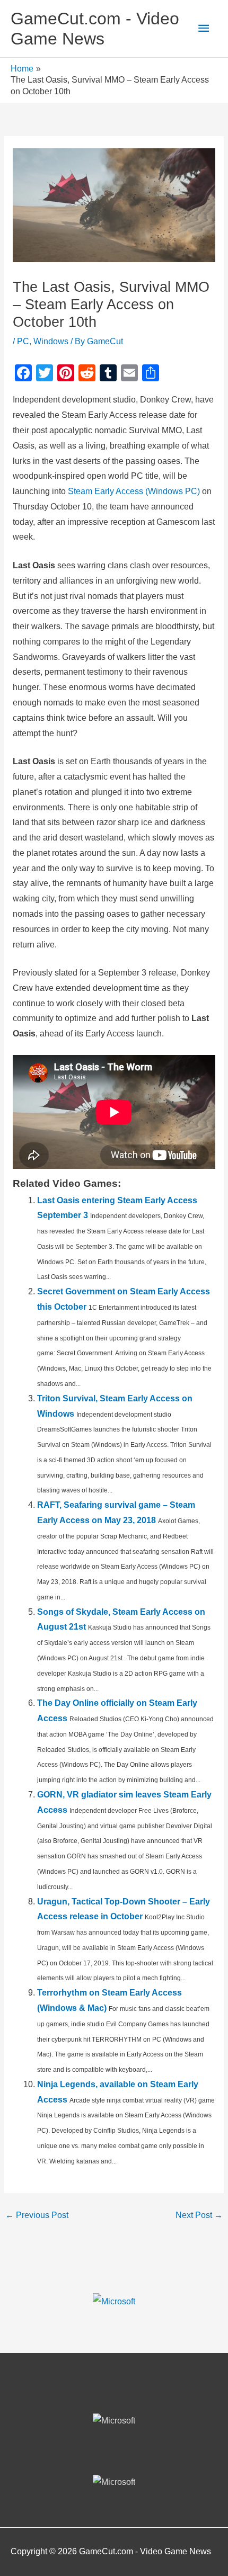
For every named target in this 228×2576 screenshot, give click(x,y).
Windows (51, 341)
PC (23, 341)
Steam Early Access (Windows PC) (133, 491)
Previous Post (37, 2215)
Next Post (199, 2215)
